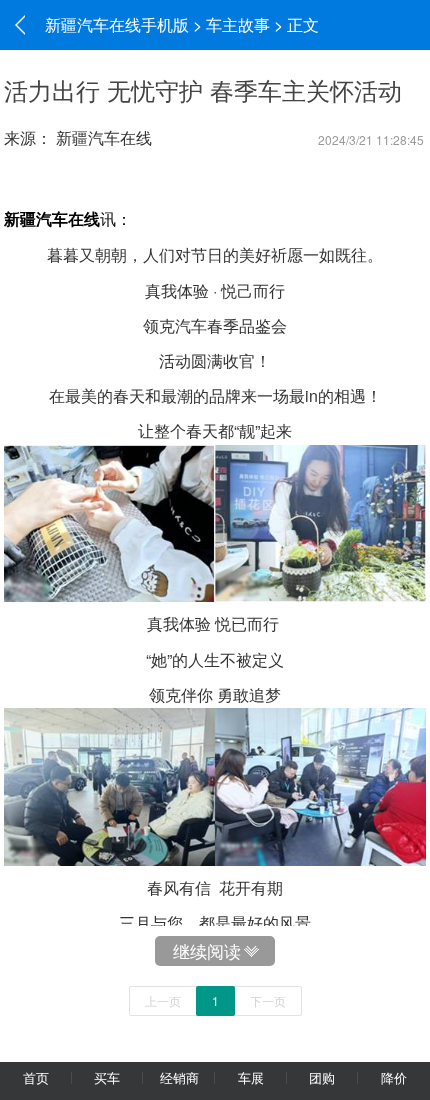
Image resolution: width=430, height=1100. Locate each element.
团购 (322, 1077)
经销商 (179, 1077)
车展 (251, 1077)
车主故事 (238, 24)
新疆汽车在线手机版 (117, 24)
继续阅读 (207, 950)
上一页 (163, 1000)
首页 (36, 1077)
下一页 (268, 1000)
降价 (394, 1077)
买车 (107, 1077)
